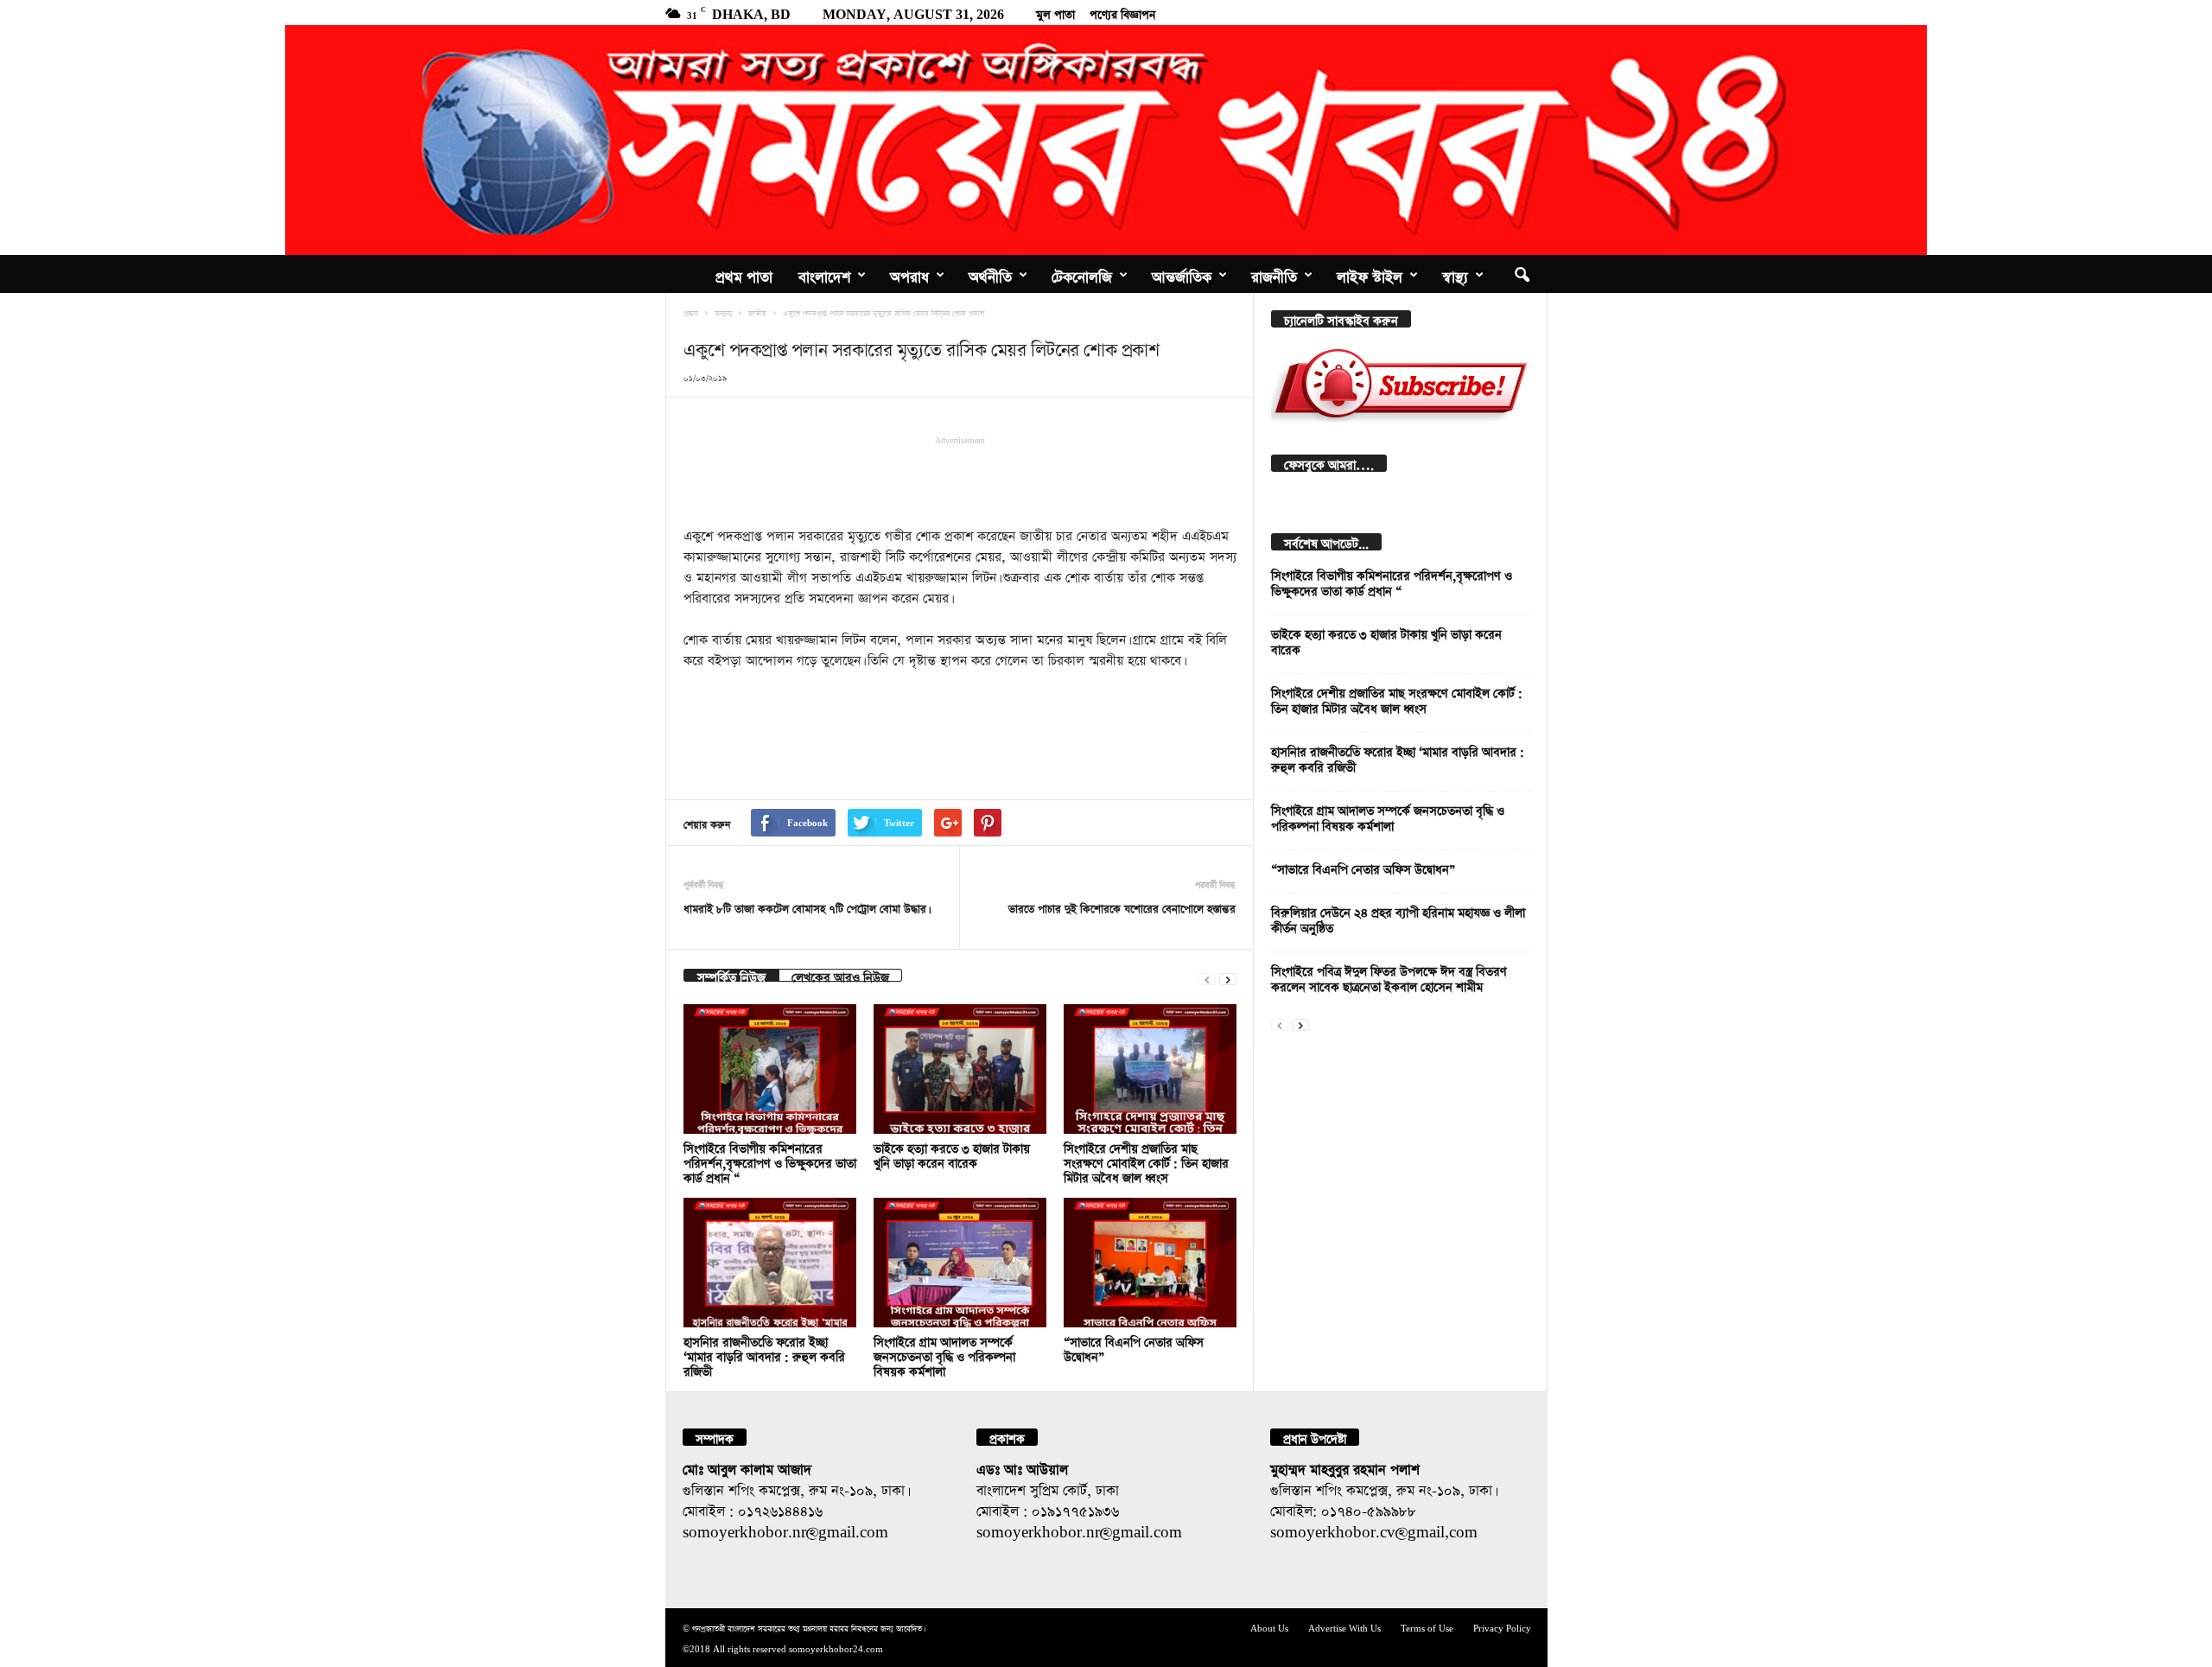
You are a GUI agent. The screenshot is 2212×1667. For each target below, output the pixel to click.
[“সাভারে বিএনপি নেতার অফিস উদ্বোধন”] (1150, 1263)
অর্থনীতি (990, 274)
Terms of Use (1427, 1627)
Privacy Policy (1502, 1627)
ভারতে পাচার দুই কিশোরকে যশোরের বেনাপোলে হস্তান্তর (1122, 907)
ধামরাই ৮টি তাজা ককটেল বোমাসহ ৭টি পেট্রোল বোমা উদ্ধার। (806, 907)
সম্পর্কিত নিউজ (731, 975)
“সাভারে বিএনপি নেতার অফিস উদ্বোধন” (1363, 867)
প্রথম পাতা (744, 274)
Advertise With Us (1344, 1627)
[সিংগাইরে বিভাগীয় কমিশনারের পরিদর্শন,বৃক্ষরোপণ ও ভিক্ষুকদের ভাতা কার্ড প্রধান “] (770, 1069)
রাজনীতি (1274, 274)
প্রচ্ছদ (691, 312)
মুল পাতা (1055, 12)
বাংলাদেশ (824, 274)
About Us (1269, 1627)
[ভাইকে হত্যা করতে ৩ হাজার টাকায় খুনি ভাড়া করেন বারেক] (960, 1069)
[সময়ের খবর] (1106, 140)
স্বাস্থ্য (1455, 274)
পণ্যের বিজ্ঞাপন (1122, 12)
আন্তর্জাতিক (1182, 274)
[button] (1522, 274)
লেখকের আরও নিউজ (840, 975)
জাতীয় (757, 312)
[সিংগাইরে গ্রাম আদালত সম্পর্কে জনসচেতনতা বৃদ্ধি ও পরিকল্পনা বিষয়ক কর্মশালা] (960, 1263)
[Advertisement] (960, 480)
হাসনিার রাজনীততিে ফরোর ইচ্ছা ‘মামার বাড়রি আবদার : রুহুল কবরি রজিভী (764, 1355)
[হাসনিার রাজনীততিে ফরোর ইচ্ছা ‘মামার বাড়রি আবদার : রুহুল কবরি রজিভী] (770, 1263)
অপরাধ (909, 274)
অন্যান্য (723, 312)
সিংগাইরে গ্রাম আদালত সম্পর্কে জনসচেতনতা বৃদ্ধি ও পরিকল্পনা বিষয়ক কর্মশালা (944, 1355)
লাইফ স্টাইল (1370, 274)
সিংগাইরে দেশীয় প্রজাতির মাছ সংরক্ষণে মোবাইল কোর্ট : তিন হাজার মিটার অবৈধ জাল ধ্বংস (1146, 1161)
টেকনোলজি (1082, 274)
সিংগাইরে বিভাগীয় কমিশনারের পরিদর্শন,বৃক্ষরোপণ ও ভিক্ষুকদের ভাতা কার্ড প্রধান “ (770, 1161)
